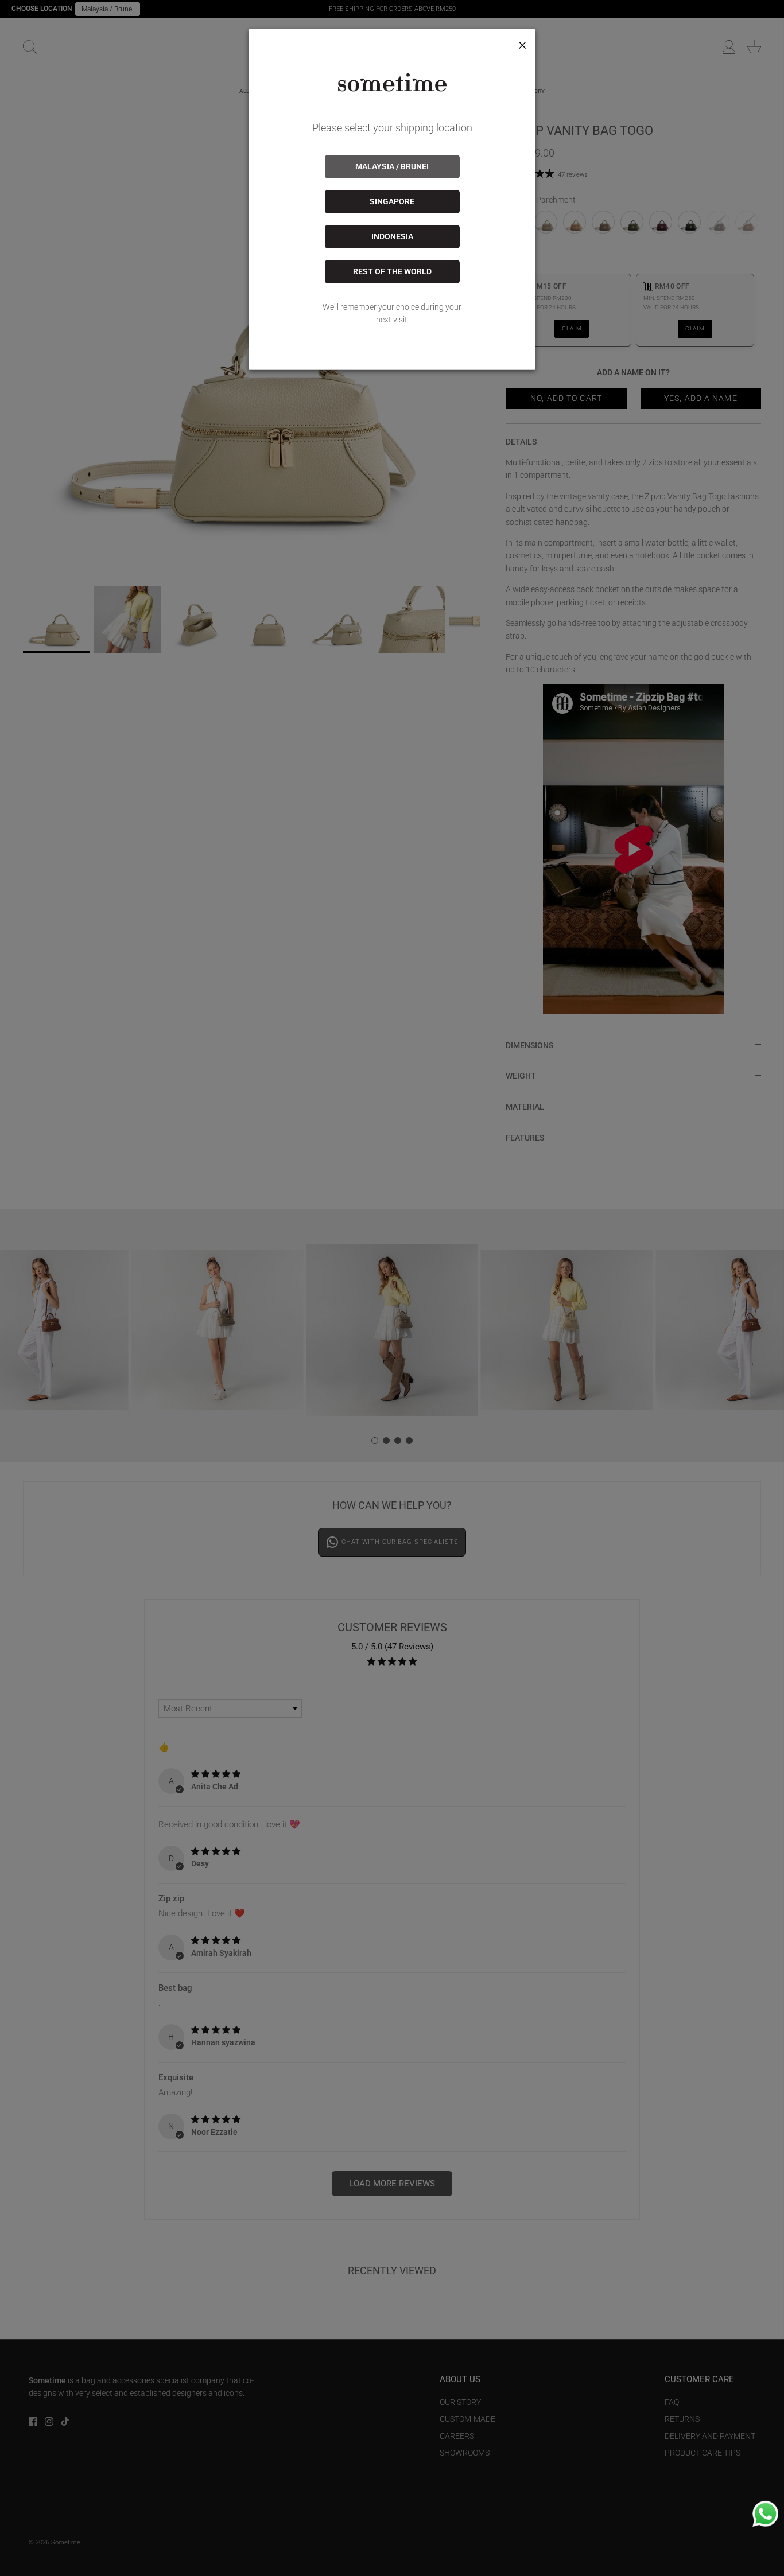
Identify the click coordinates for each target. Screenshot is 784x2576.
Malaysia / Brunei (392, 166)
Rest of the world (392, 271)
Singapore (392, 201)
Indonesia (392, 236)
